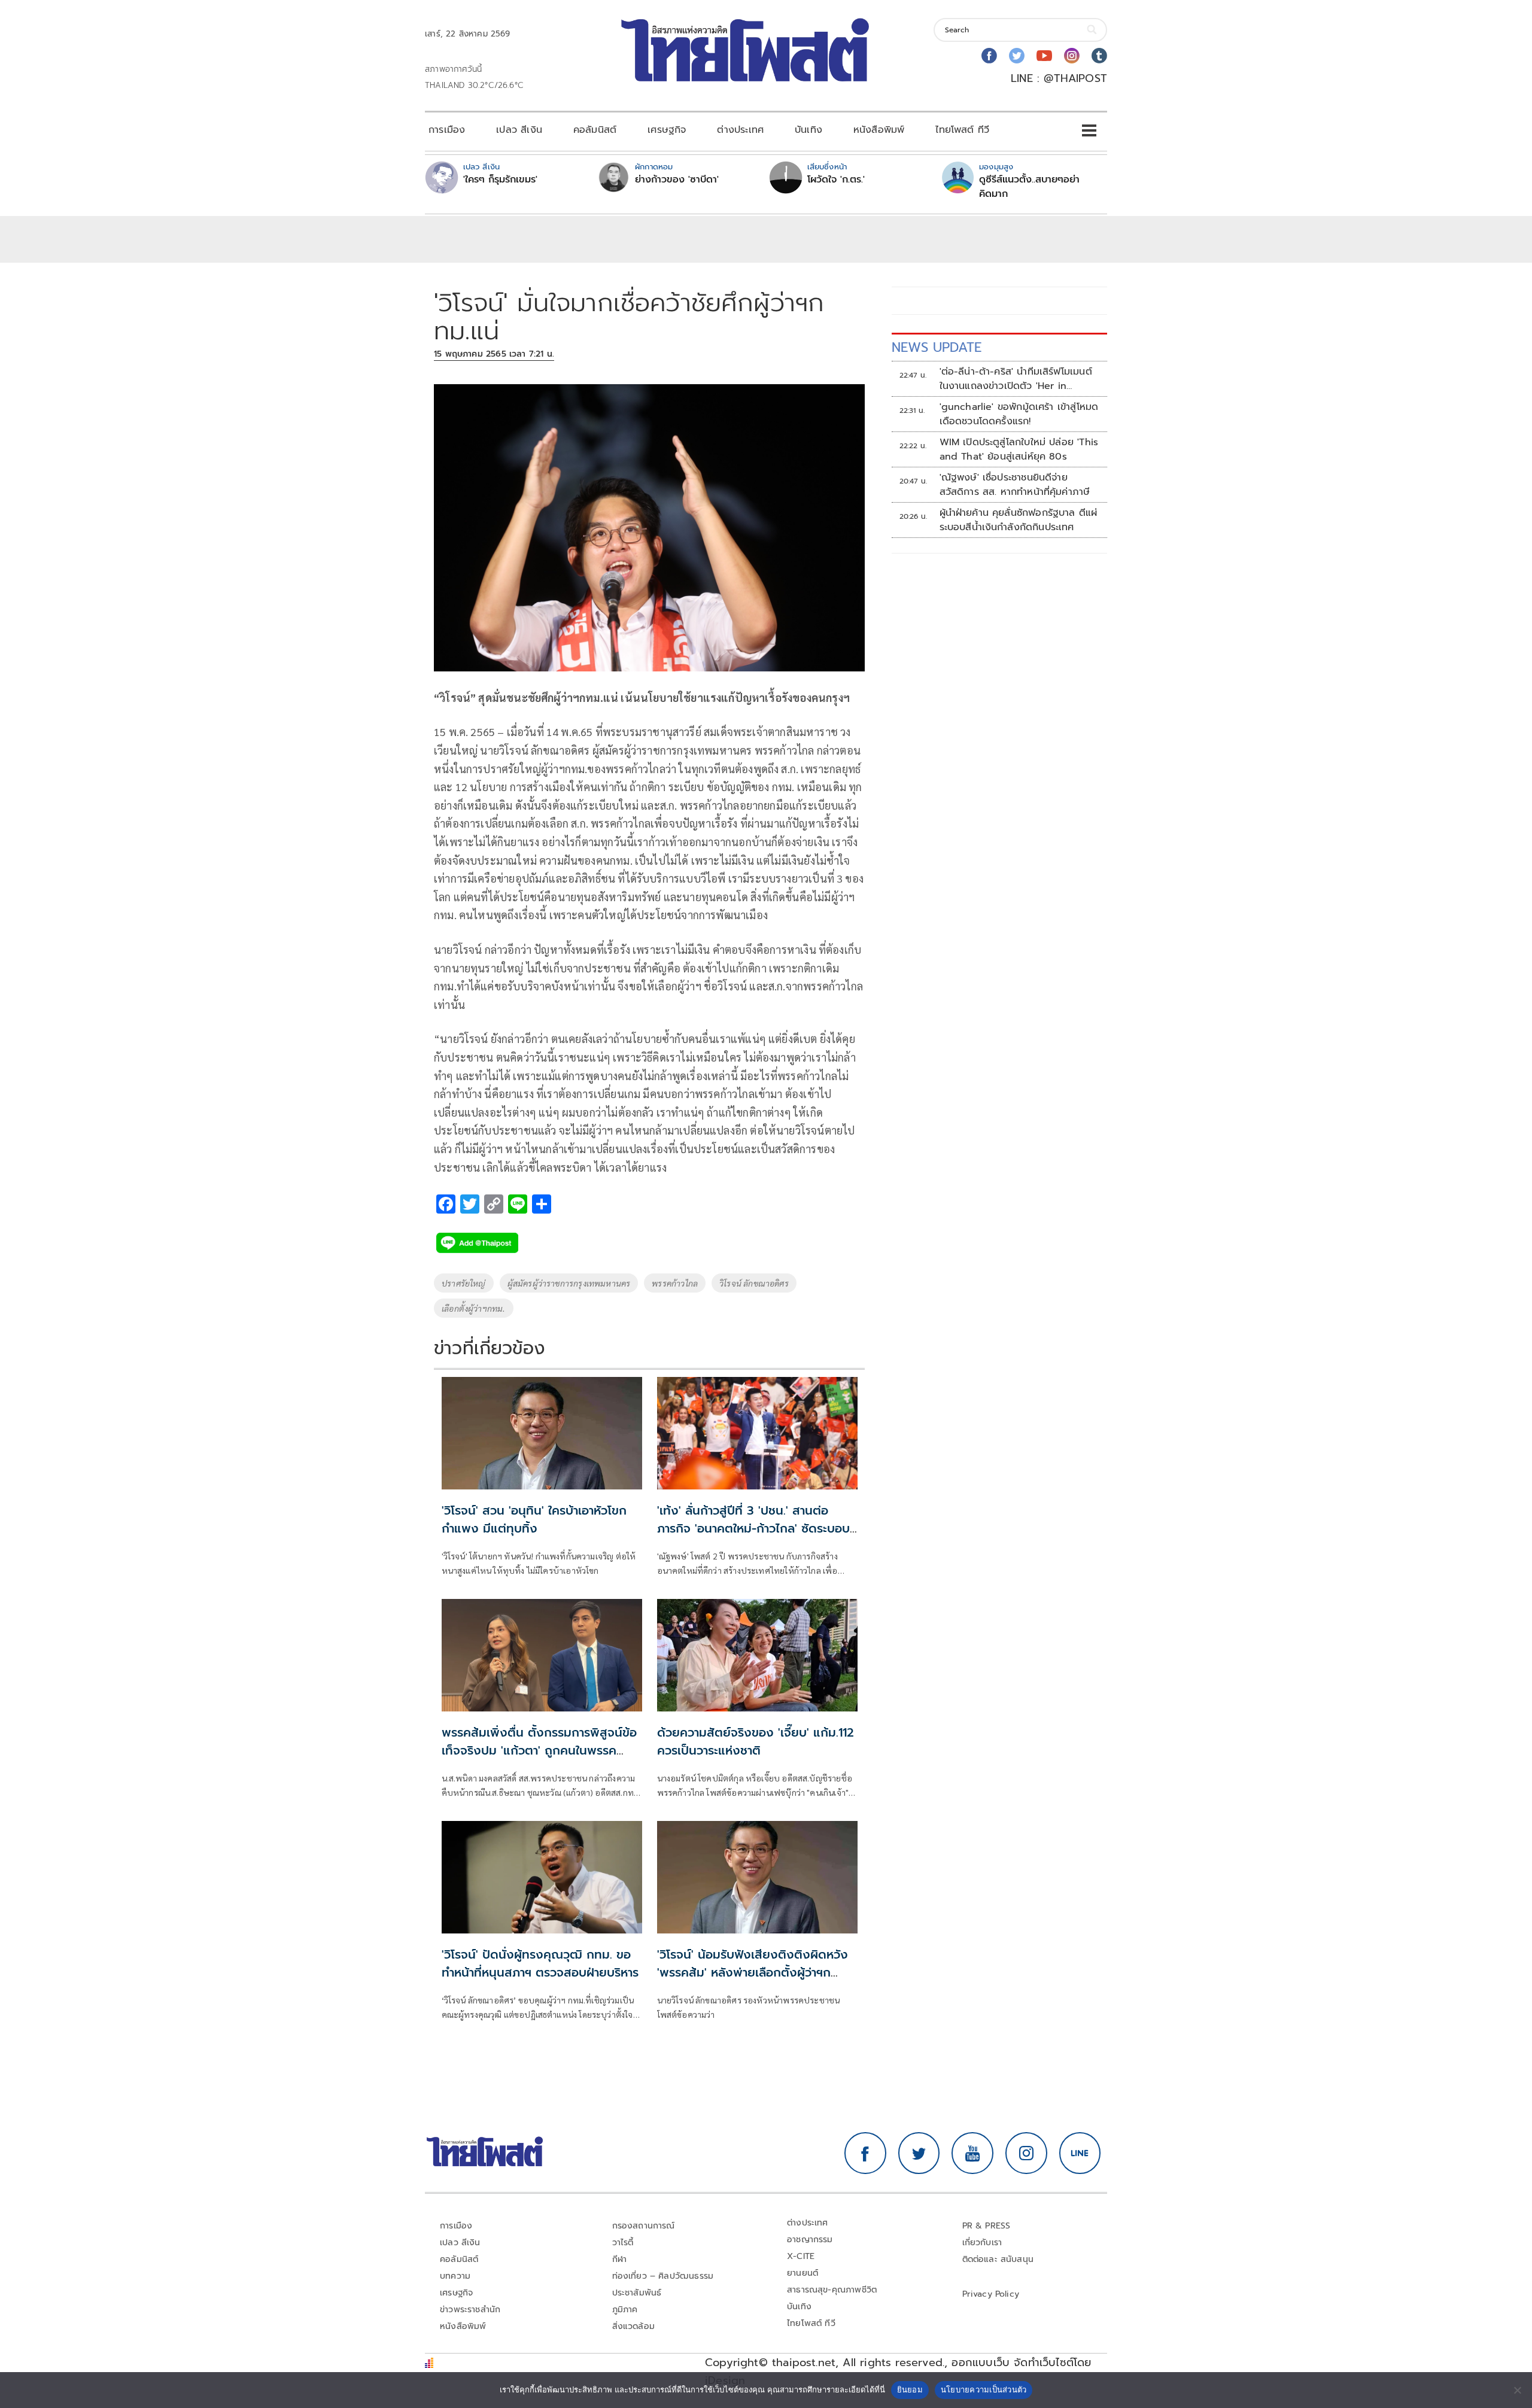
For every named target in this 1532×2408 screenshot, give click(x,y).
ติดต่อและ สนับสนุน (998, 2259)
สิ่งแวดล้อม (633, 2326)
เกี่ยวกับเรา (982, 2243)
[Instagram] (1072, 56)
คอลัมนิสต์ (595, 130)
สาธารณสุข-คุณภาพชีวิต (832, 2290)
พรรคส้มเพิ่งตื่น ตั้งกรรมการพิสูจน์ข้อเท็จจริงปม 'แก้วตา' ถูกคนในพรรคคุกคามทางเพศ (539, 1750)
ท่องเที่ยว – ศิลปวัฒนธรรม (663, 2276)
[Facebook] (989, 56)
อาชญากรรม (810, 2240)
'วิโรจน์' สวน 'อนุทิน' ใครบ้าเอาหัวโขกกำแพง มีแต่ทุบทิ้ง (534, 1519)
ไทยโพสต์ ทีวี (962, 130)
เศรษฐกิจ (667, 130)
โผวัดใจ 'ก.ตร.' (836, 180)
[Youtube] (1044, 56)
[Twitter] (1017, 56)
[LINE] (1080, 2153)
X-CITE (801, 2256)
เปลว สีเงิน (519, 130)
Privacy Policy (991, 2294)
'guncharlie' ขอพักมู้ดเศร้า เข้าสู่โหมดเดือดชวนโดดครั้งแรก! (1019, 414)
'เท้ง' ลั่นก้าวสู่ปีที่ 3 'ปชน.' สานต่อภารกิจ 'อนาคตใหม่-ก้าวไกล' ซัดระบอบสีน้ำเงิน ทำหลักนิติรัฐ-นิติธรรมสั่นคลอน (757, 1528)
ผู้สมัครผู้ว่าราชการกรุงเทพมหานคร (569, 1283)
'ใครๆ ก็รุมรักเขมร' (500, 180)
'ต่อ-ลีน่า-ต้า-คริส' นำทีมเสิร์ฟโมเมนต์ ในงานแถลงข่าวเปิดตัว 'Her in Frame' (1016, 379)
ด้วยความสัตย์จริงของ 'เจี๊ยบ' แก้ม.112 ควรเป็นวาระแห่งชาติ (756, 1741)
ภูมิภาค (625, 2310)
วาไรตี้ (623, 2243)
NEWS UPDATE (937, 347)
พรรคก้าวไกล (675, 1283)
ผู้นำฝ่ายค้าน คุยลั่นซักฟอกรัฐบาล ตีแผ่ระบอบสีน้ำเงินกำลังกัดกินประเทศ (1019, 520)
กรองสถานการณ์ (644, 2226)
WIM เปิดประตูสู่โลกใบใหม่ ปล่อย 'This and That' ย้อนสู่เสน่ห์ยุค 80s (1019, 449)
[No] (1517, 2390)
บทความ (455, 2276)
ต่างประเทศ (740, 130)
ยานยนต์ (803, 2273)
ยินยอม (910, 2389)
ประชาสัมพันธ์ (637, 2293)
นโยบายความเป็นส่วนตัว (984, 2389)
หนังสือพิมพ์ (879, 130)
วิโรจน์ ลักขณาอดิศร (754, 1283)
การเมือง (447, 130)
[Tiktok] (1099, 56)
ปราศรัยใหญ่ (464, 1283)
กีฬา (620, 2259)
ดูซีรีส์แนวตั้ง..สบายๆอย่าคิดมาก (1029, 187)
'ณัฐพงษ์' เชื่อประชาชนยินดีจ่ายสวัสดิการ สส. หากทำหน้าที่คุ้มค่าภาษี (1015, 485)
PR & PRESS (987, 2226)
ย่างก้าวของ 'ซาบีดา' (677, 180)
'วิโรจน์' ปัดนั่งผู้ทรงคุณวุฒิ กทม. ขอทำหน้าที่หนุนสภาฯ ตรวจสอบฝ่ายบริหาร (540, 1963)
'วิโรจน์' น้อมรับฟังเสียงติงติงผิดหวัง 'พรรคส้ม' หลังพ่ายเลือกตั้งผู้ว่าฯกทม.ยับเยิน (753, 1972)
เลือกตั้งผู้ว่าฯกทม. (474, 1308)
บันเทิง (808, 130)
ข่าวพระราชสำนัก (470, 2310)
